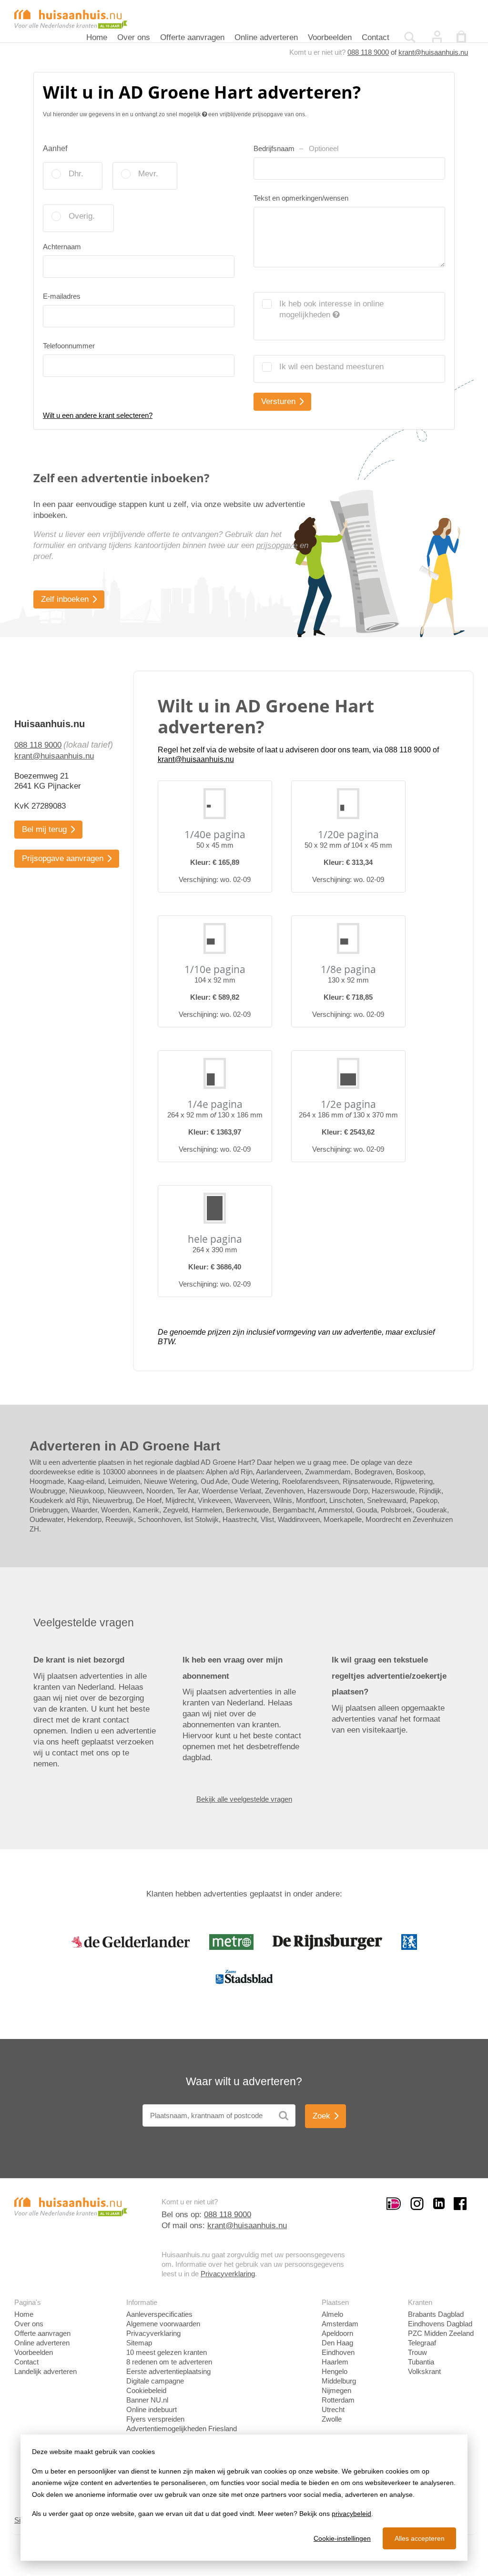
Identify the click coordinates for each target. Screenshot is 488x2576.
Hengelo (335, 2371)
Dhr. (76, 174)
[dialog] (244, 2498)
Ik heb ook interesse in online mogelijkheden (331, 309)
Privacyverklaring (228, 2274)
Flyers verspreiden (155, 2419)
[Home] (71, 18)
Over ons (134, 37)
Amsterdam (340, 2324)
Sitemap (139, 2343)
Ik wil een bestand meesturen (331, 367)
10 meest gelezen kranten (167, 2352)
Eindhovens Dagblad (440, 2324)
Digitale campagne (155, 2381)
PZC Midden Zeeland (441, 2333)
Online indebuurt (152, 2409)
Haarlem (335, 2362)
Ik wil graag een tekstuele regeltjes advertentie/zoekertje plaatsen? (389, 1676)
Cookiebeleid (146, 2390)
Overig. (82, 216)
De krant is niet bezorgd (79, 1660)
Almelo (332, 2314)
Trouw (417, 2352)
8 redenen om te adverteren (169, 2362)
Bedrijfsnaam (296, 148)
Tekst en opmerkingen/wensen (301, 198)
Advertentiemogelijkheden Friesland (182, 2429)
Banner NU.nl (147, 2400)
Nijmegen (336, 2390)
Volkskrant (424, 2371)
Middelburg (339, 2381)
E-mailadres (62, 296)
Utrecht (333, 2409)
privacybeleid (351, 2514)
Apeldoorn (337, 2333)
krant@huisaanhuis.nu (433, 52)
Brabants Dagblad (436, 2314)
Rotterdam (338, 2400)
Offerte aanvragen (192, 37)
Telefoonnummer (69, 346)
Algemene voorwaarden (163, 2324)
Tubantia (421, 2362)
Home (97, 37)
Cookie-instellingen (342, 2538)
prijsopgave (277, 545)
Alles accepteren (420, 2538)
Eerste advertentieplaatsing (168, 2371)
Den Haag (337, 2343)
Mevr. (148, 174)
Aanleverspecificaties (159, 2314)
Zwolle (332, 2419)
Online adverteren (266, 37)
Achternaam (62, 247)
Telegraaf (422, 2343)
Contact (376, 37)
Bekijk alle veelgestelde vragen (244, 1799)
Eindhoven (338, 2352)
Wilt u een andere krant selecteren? (98, 415)
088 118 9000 (368, 52)
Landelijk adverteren (46, 2371)
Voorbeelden (330, 37)
